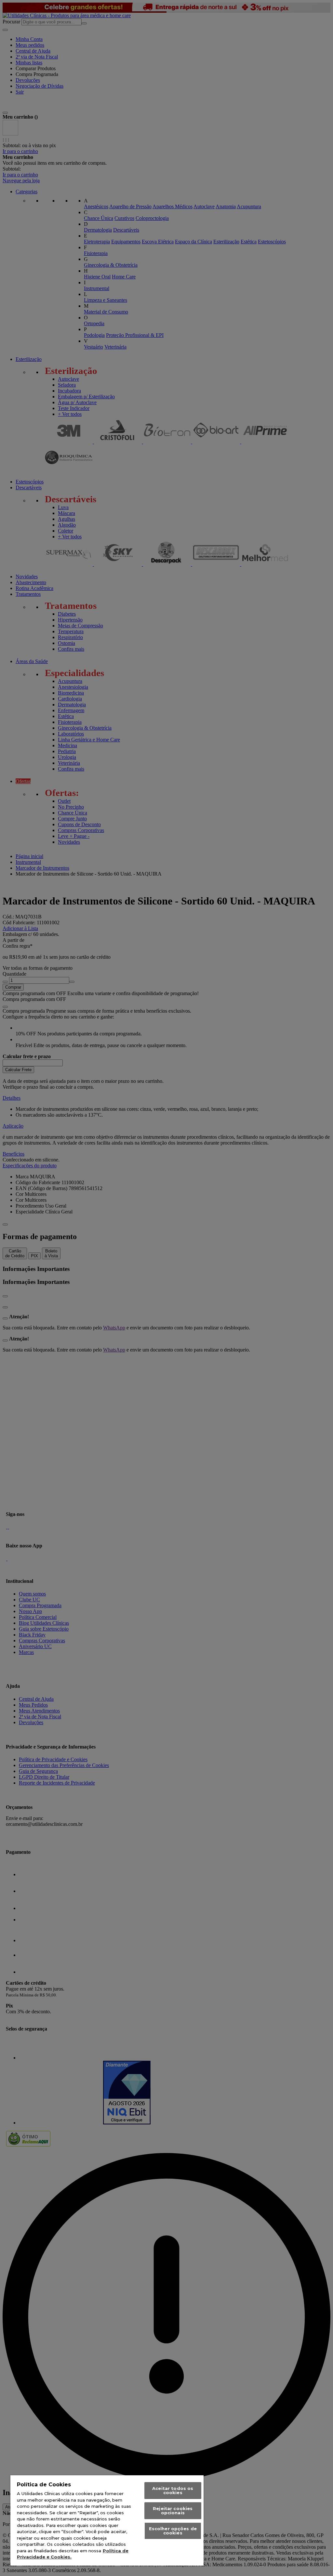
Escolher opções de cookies (173, 2531)
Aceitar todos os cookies (173, 2490)
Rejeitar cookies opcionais (173, 2511)
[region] (107, 2520)
